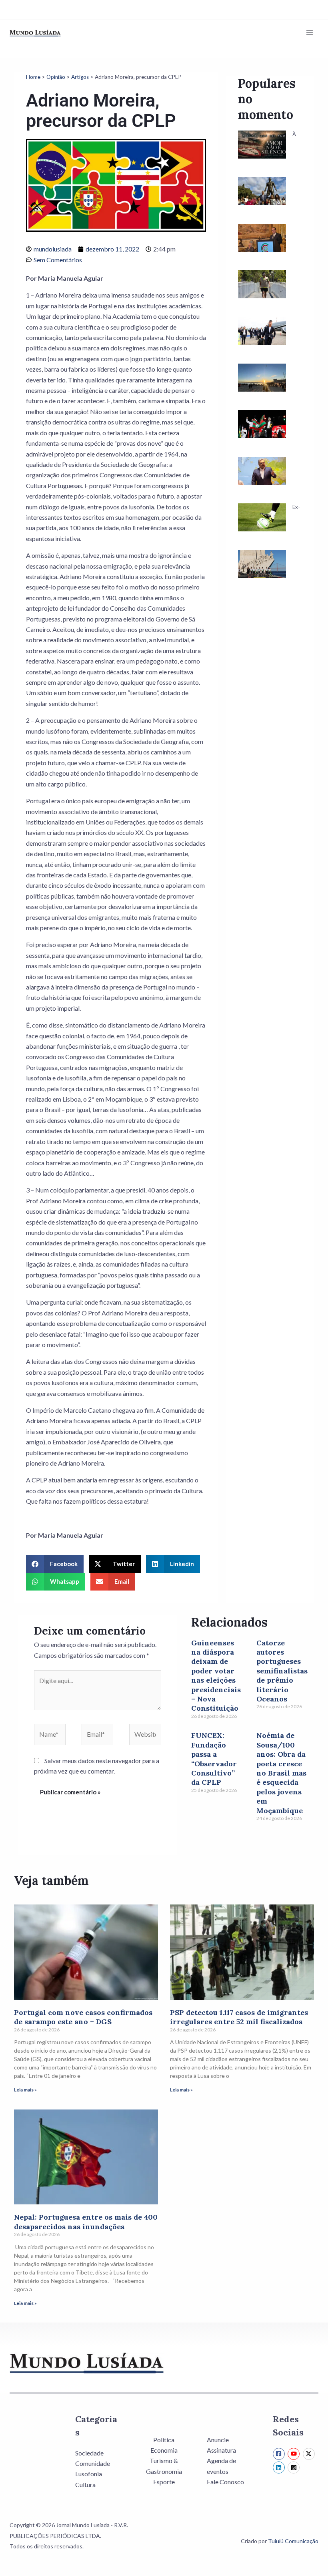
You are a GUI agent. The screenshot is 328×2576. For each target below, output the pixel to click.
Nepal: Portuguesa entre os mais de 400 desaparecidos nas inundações (86, 2222)
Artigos (80, 77)
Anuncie (218, 2440)
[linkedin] (280, 2467)
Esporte (164, 2482)
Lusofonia (89, 2474)
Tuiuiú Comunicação (293, 2541)
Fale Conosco (225, 2482)
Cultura (85, 2485)
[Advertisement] (270, 735)
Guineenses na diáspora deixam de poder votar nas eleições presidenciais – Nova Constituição (216, 1676)
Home (33, 77)
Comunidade (93, 2463)
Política (164, 2440)
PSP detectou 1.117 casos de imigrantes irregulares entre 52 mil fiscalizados (239, 2017)
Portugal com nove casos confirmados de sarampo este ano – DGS (83, 2017)
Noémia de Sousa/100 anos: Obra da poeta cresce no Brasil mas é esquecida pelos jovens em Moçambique (281, 1773)
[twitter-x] (310, 2454)
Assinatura (221, 2450)
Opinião (56, 77)
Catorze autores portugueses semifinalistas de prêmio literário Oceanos (282, 1671)
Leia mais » (25, 2090)
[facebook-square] (280, 2454)
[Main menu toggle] (310, 33)
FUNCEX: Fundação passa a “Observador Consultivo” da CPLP (214, 1759)
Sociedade (89, 2453)
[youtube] (295, 2454)
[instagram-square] (295, 2467)
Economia (164, 2450)
